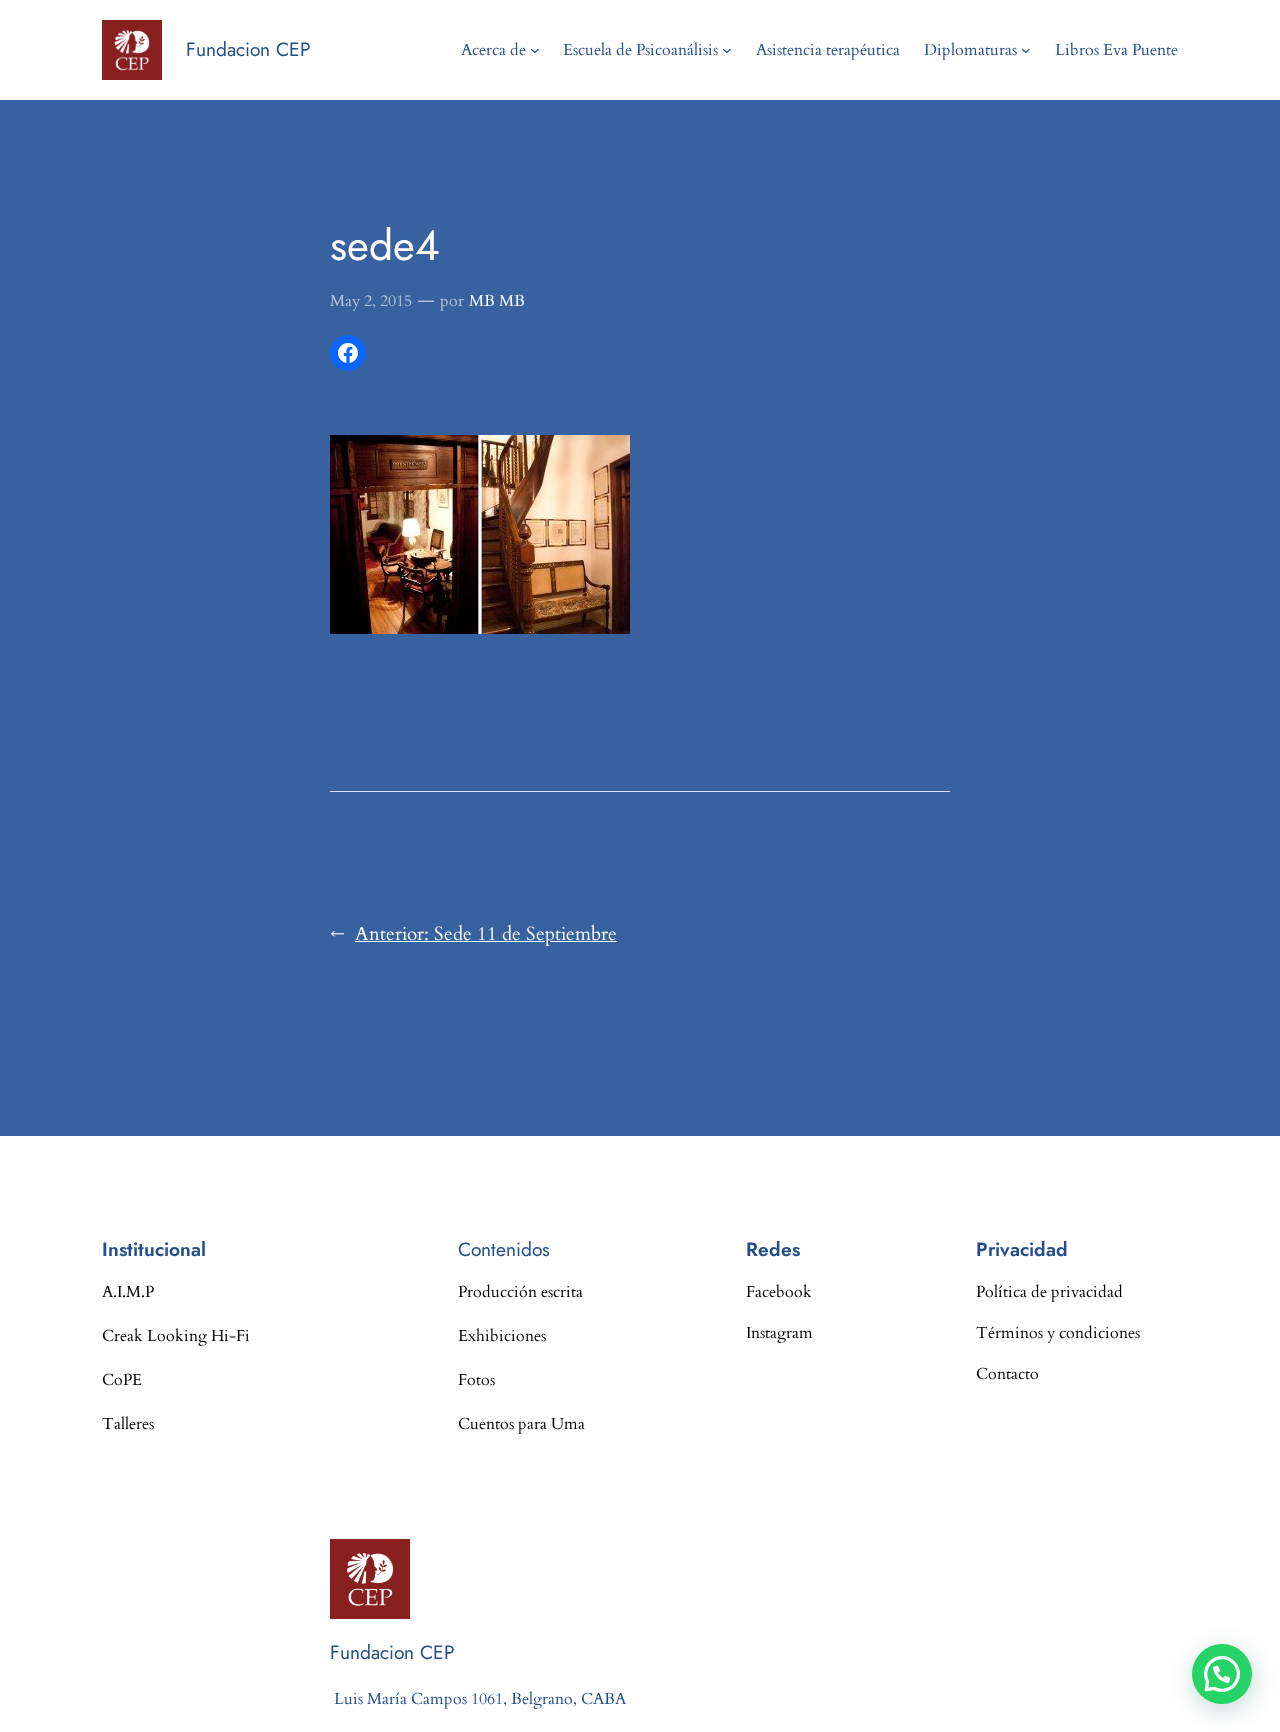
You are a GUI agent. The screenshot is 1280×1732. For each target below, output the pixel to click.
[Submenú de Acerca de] (535, 50)
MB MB (497, 301)
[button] (1222, 1674)
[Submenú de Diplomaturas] (1026, 50)
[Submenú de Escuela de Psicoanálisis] (727, 50)
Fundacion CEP (248, 49)
